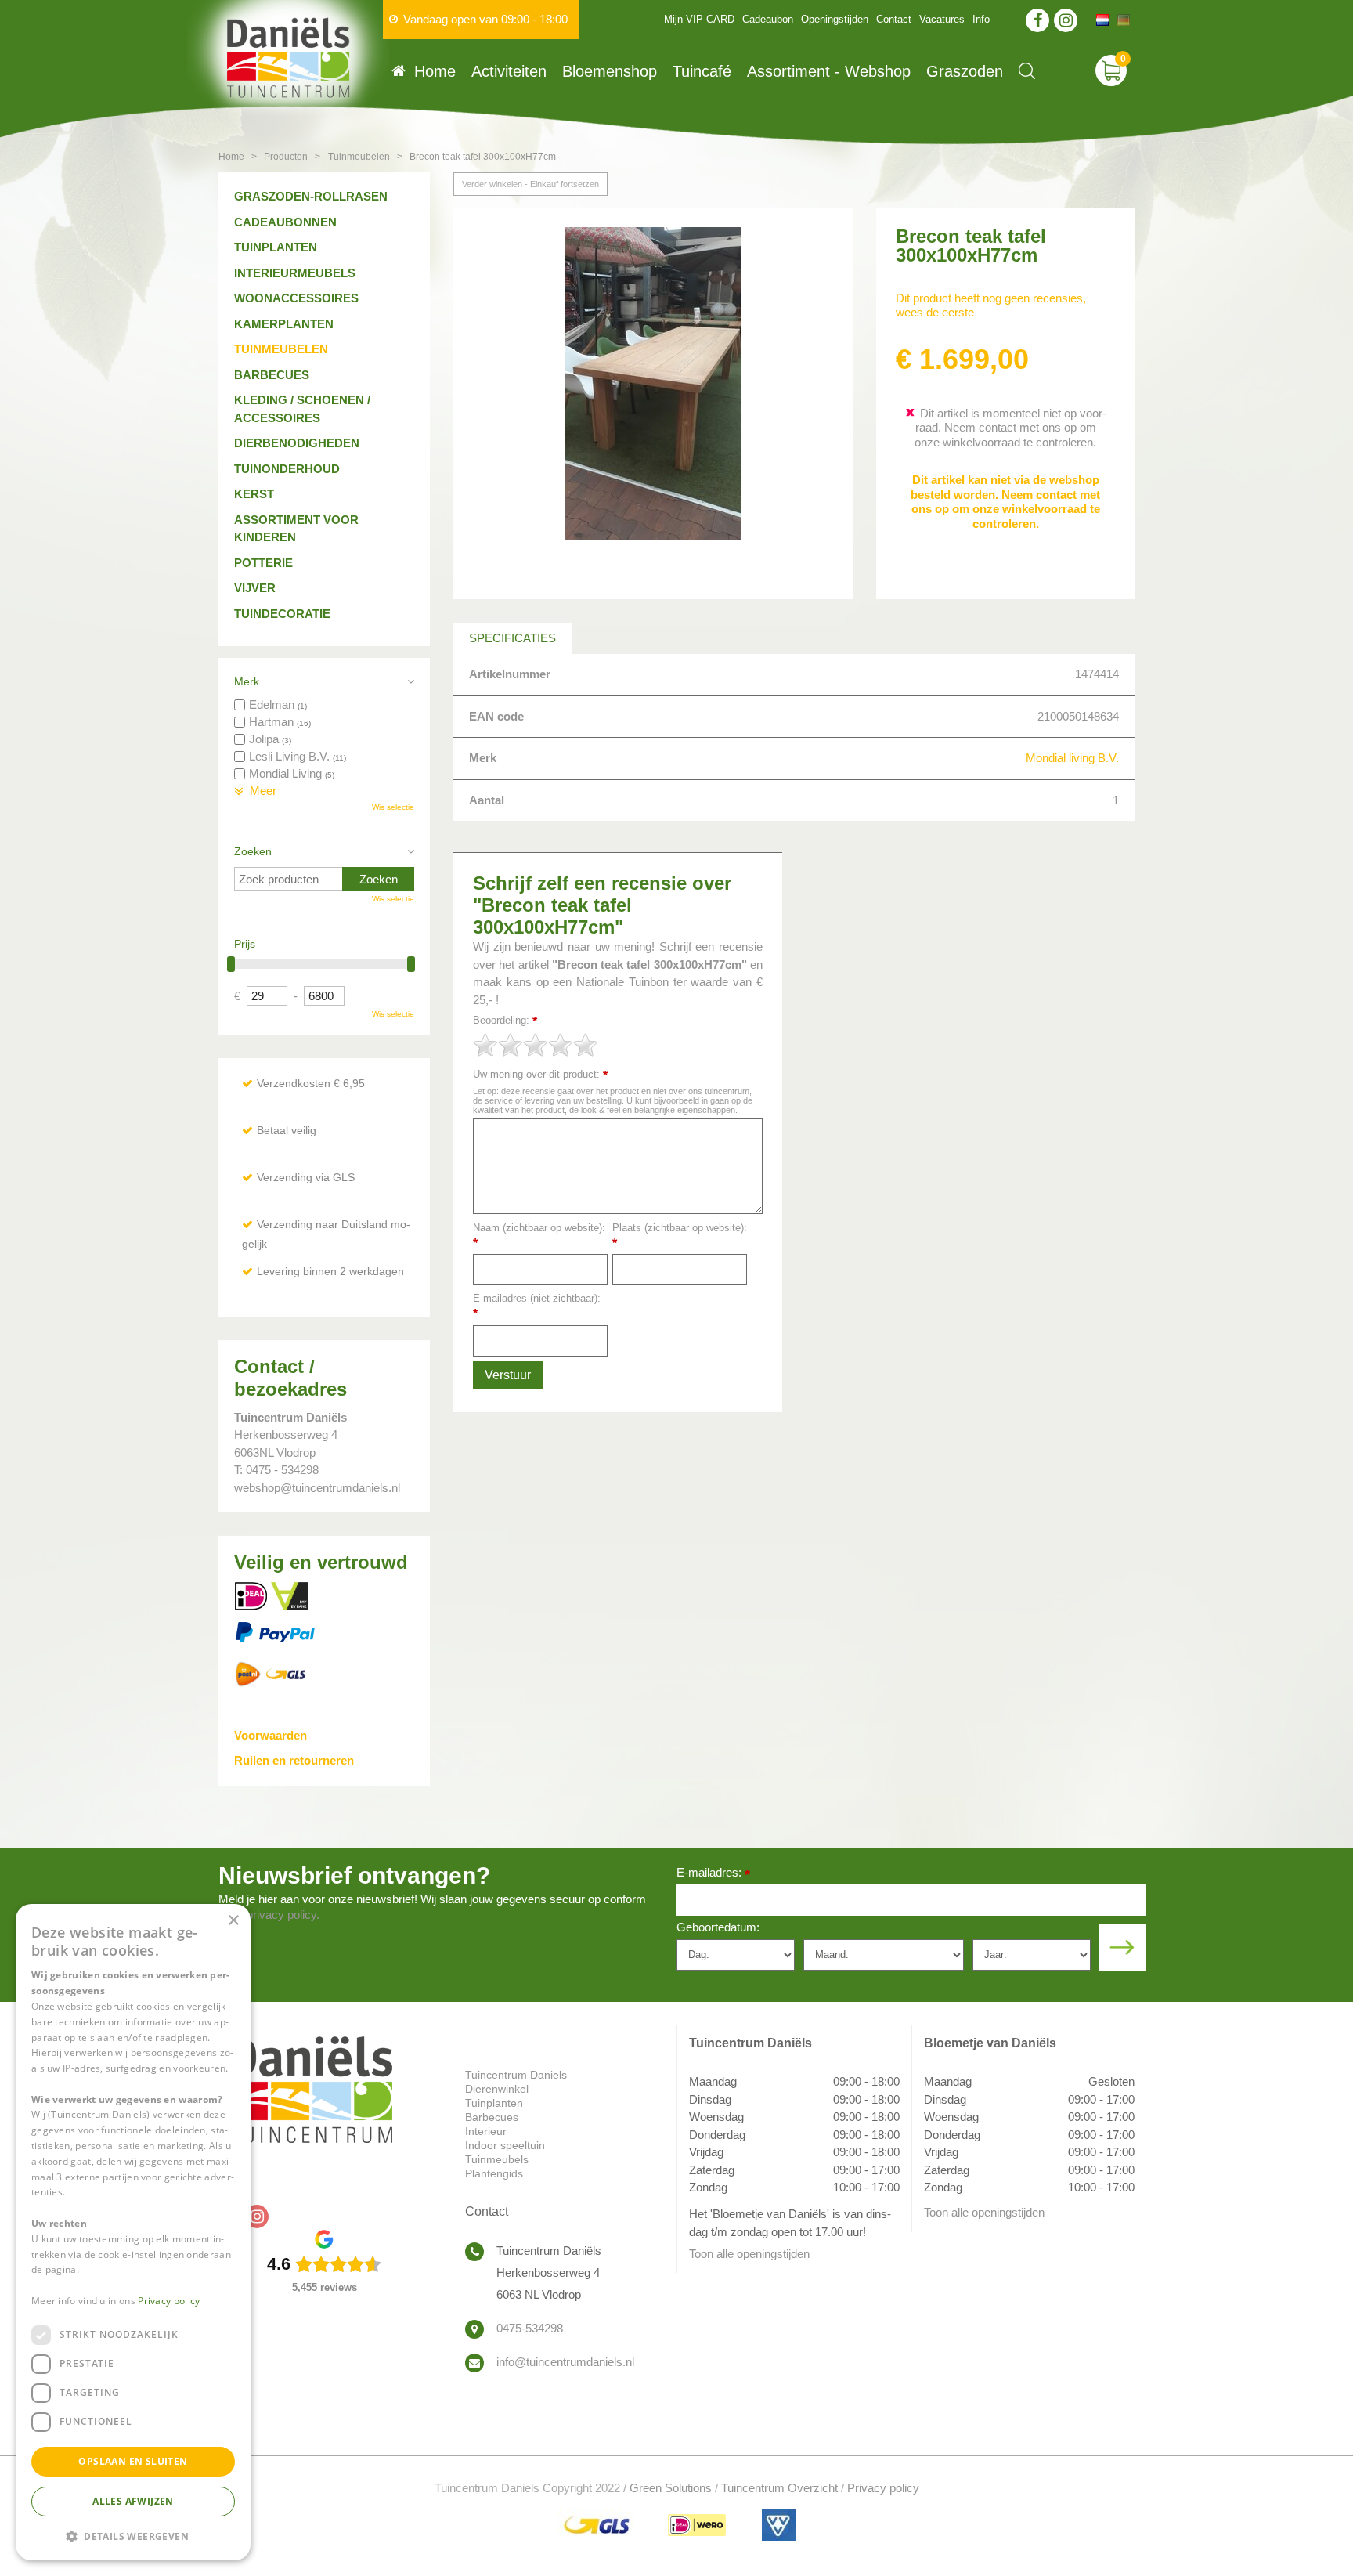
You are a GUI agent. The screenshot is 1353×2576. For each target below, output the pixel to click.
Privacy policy (883, 2488)
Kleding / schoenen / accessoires (302, 409)
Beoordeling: (505, 1021)
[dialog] (133, 2232)
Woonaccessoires (296, 298)
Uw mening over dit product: (540, 1075)
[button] (133, 2536)
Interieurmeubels (295, 273)
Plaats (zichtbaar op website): (680, 1236)
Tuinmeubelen (281, 349)
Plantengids (494, 2173)
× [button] (233, 1921)
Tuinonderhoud (287, 469)
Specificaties (512, 638)
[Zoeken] (1027, 71)
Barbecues (272, 375)
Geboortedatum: (718, 1927)
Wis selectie (393, 807)
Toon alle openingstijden (749, 2254)
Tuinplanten (276, 247)
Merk (247, 681)
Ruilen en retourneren (294, 1760)
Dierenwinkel (497, 2089)
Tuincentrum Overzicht (779, 2488)
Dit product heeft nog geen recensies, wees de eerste (991, 305)
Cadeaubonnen (285, 222)
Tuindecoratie (282, 614)
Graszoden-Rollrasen (311, 196)
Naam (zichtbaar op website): (539, 1236)
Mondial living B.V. (1072, 758)
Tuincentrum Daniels (516, 2075)
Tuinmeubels (497, 2159)
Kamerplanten (284, 324)
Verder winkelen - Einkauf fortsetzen (530, 184)
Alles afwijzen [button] (133, 2501)
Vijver (255, 588)
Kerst (254, 494)
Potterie (263, 563)
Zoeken (253, 851)
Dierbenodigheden (297, 443)
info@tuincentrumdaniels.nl (565, 2362)
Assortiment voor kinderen (296, 529)
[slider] (536, 1045)
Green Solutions (671, 2488)
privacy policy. (283, 1915)
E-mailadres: (713, 1874)
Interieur (486, 2131)
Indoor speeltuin (505, 2145)
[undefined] (653, 403)
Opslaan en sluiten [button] (133, 2461)
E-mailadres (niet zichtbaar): (537, 1306)
